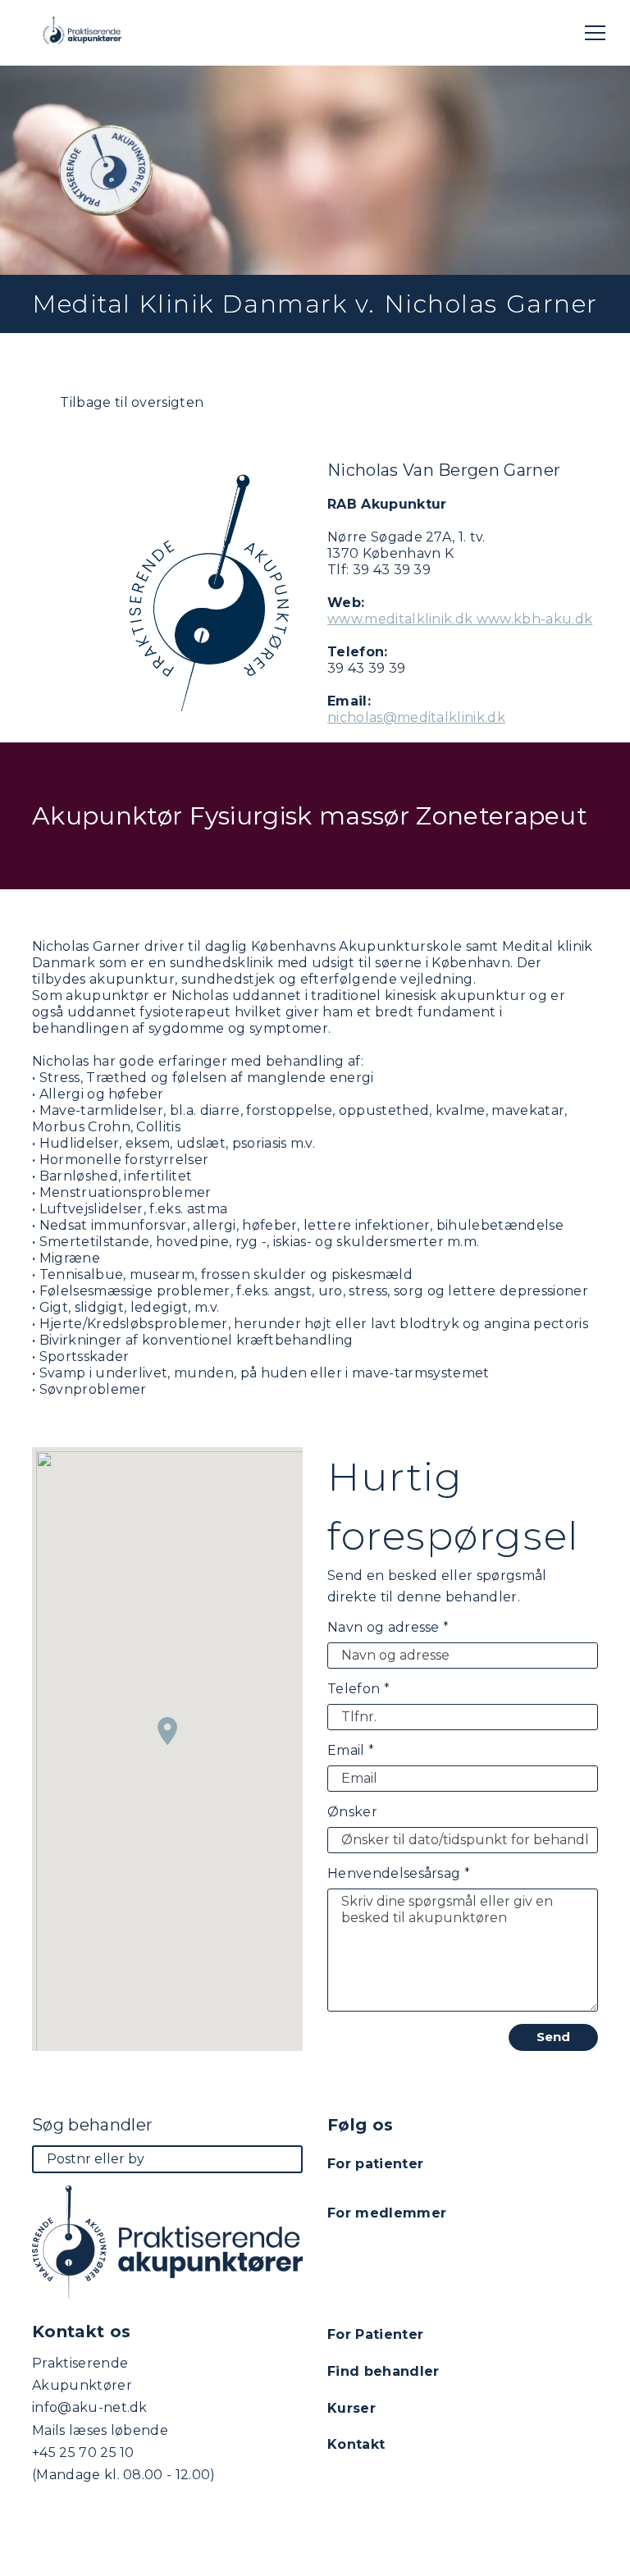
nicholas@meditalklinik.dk (416, 717)
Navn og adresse (388, 1627)
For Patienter (375, 2334)
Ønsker (352, 1812)
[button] (167, 1731)
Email (351, 1750)
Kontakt (356, 2444)
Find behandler (383, 2371)
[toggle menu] (595, 33)
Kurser (352, 2408)
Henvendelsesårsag (399, 1873)
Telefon (358, 1689)
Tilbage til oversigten (130, 402)
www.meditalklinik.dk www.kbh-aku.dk (460, 619)
